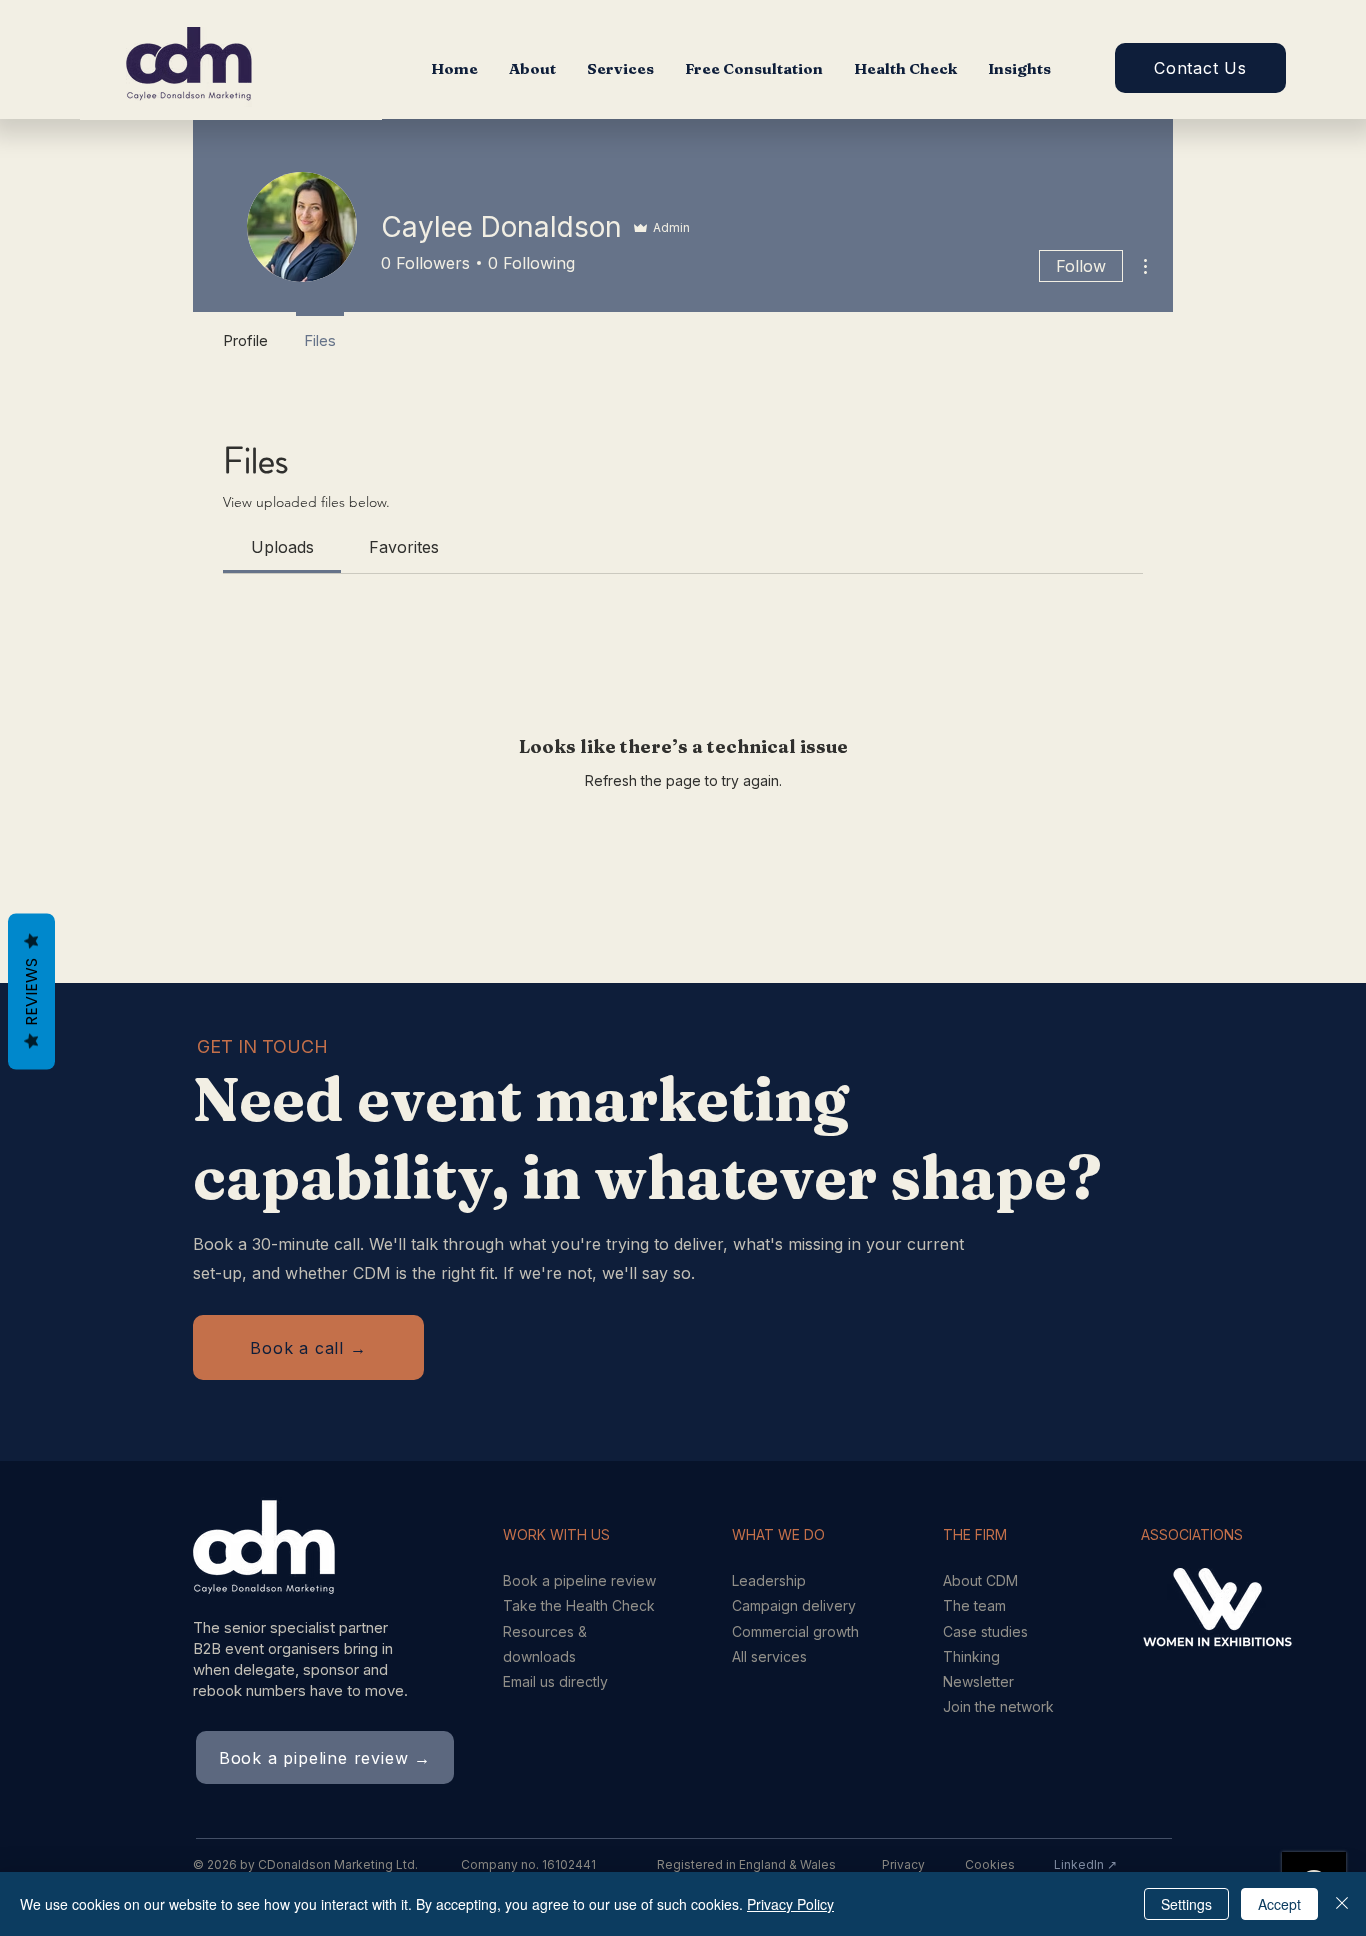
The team (974, 1605)
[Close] (1342, 1904)
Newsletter (978, 1681)
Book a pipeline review (579, 1580)
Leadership (769, 1580)
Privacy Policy (790, 1904)
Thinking (971, 1656)
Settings (1186, 1904)
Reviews (31, 992)
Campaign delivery (794, 1605)
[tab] (282, 547)
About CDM (980, 1580)
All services (769, 1656)
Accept (1279, 1904)
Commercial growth (795, 1631)
